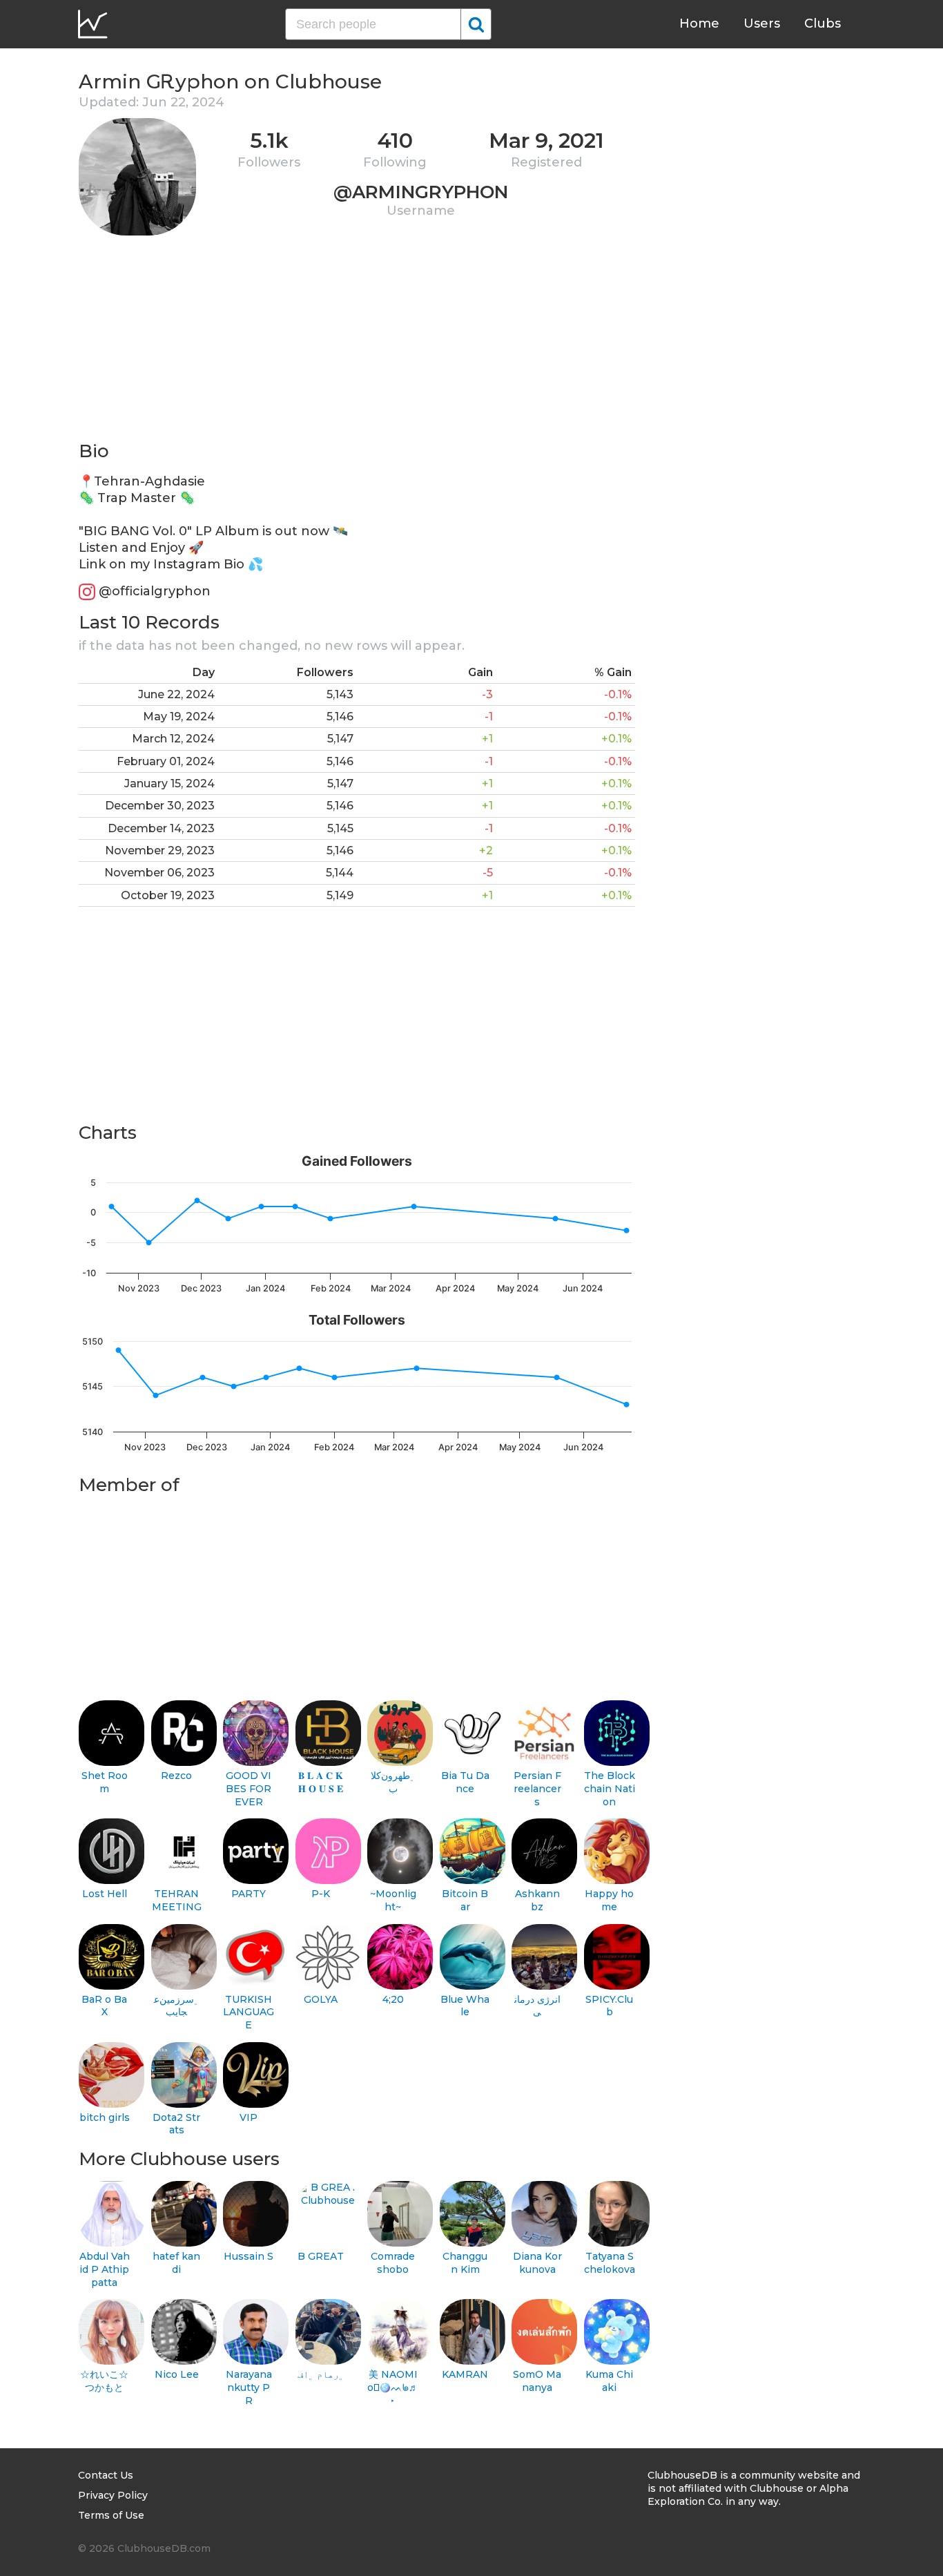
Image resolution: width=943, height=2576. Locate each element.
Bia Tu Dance (465, 1782)
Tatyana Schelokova (610, 2263)
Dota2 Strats (176, 2124)
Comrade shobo (393, 2263)
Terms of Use (111, 2515)
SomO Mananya (537, 2381)
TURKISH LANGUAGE (249, 2012)
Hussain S (249, 2256)
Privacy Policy (113, 2495)
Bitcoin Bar (465, 1900)
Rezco (176, 1776)
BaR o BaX (104, 2006)
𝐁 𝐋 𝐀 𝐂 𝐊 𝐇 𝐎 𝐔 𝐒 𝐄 (321, 1782)
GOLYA (321, 1999)
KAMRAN (465, 2374)
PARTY (249, 1894)
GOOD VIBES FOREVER (249, 1788)
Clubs (823, 23)
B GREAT (321, 2256)
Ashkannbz (537, 1900)
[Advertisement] (357, 343)
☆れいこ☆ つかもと (104, 2381)
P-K (321, 1894)
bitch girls (105, 2117)
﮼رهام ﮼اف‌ (321, 2374)
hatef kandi (176, 2263)
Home (699, 23)
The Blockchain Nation (610, 1788)
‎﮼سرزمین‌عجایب (177, 2006)
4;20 (393, 1999)
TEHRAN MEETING (177, 1900)
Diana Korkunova (537, 2263)
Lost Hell (105, 1894)
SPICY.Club (609, 2006)
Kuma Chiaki (609, 2381)
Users (762, 23)
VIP (249, 2117)
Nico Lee (177, 2374)
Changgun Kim (465, 2263)
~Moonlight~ (393, 1900)
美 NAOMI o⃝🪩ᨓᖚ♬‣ (393, 2387)
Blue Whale (465, 2006)
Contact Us (106, 2475)
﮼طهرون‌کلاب (393, 1782)
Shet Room (105, 1782)
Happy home (609, 1900)
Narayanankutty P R (249, 2387)
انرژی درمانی (537, 2006)
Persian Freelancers (537, 1788)
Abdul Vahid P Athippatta (105, 2269)
